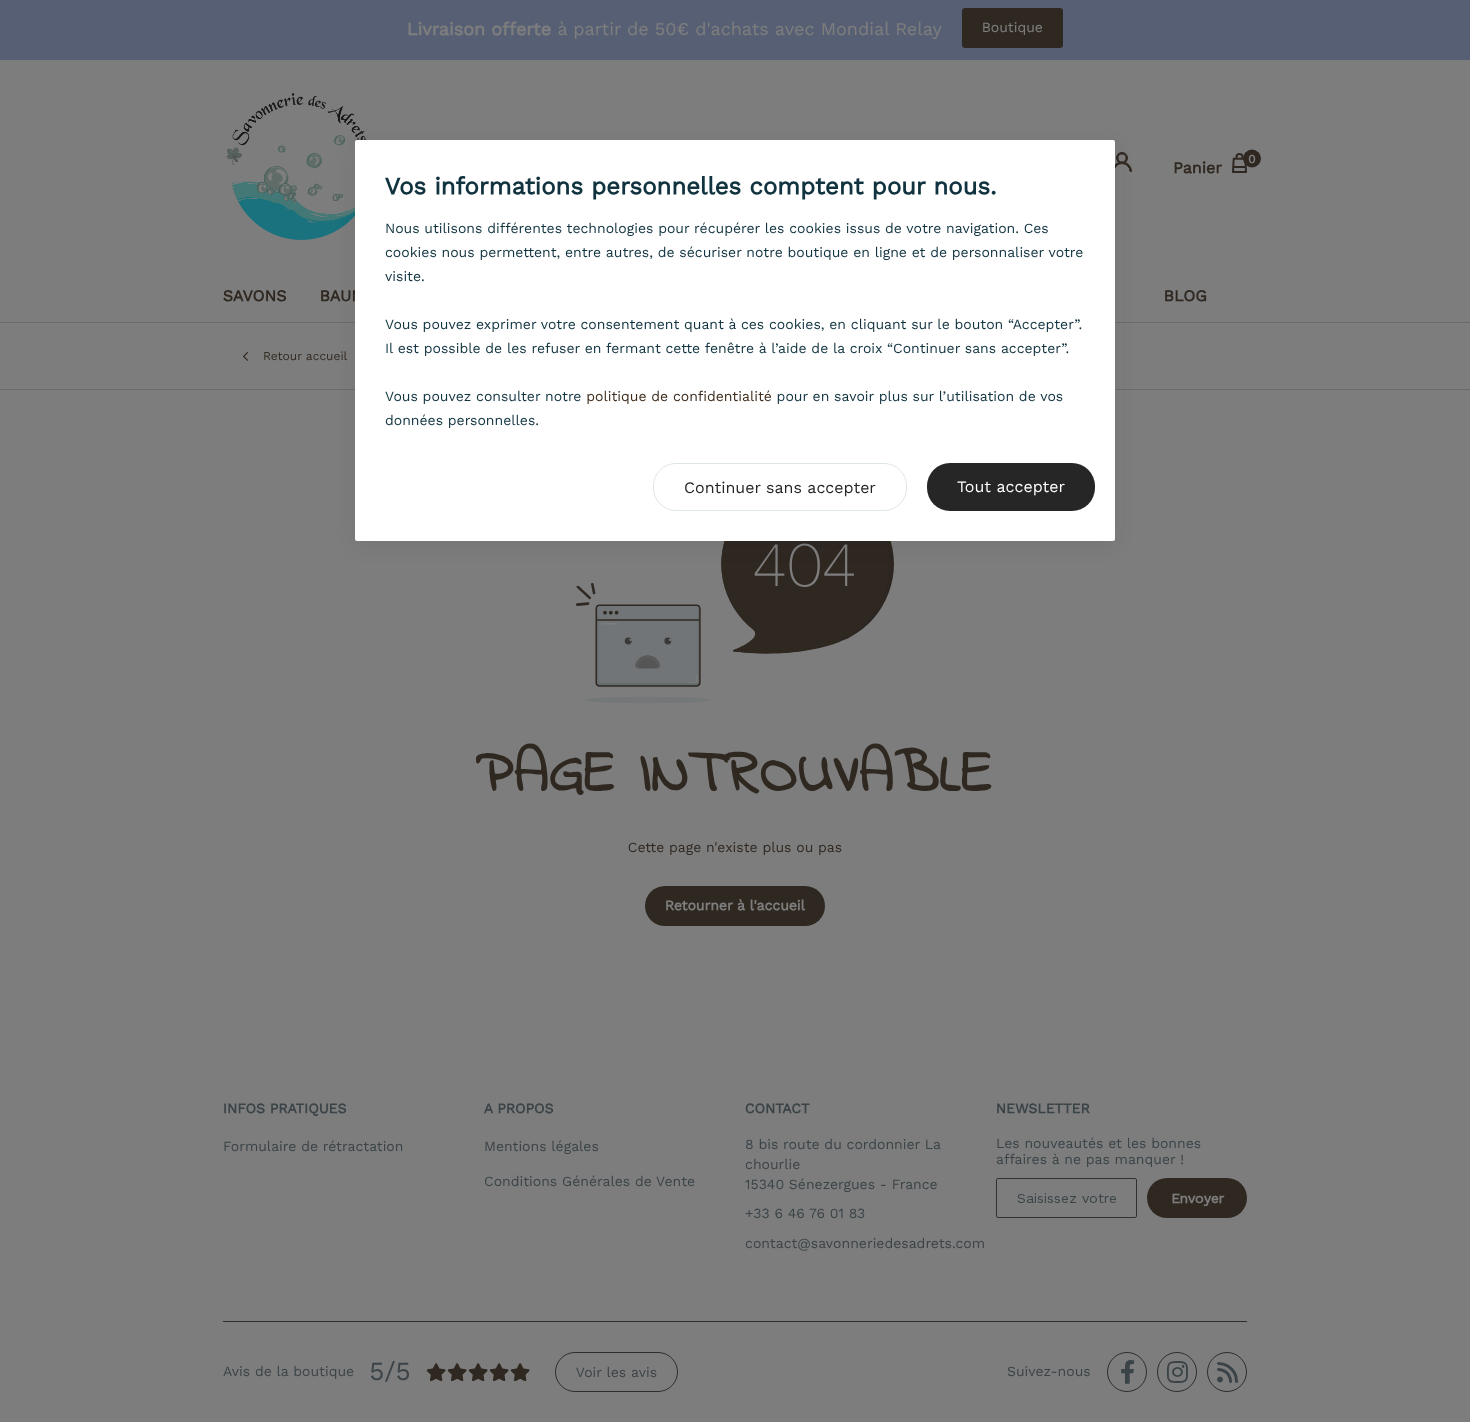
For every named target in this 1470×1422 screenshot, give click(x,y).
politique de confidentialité (679, 397)
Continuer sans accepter (780, 487)
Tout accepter (1011, 486)
